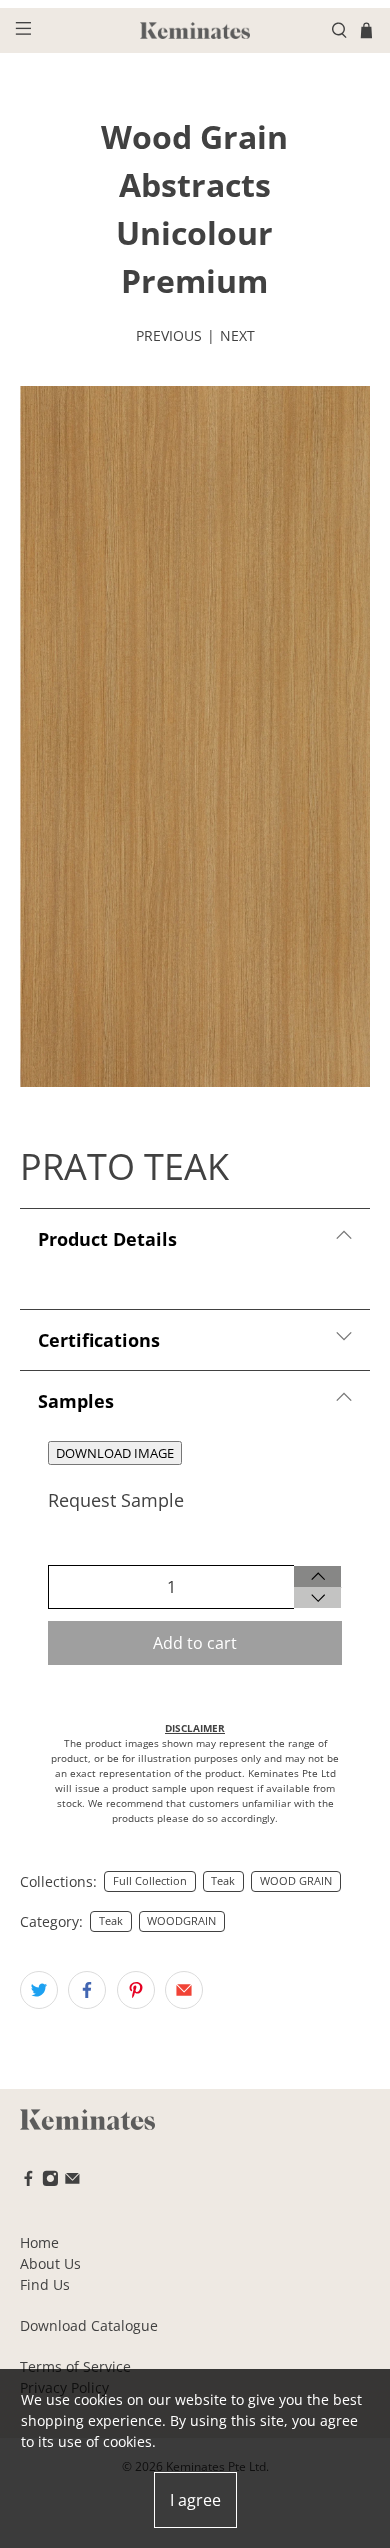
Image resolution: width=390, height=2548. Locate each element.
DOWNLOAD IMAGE (115, 1453)
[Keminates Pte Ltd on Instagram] (50, 2181)
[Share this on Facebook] (87, 1990)
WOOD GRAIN (296, 1881)
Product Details (107, 1239)
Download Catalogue (89, 2325)
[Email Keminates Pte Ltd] (72, 2181)
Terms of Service (75, 2366)
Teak (223, 1881)
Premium (194, 280)
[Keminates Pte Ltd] (195, 30)
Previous (169, 335)
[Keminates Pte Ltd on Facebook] (28, 2181)
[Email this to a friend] (184, 1990)
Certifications (99, 1340)
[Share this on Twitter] (39, 1990)
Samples (76, 1401)
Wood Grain (194, 136)
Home (39, 2242)
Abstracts (195, 184)
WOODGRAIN (181, 1921)
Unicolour (194, 232)
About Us (50, 2263)
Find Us (45, 2284)
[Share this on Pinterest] (136, 1990)
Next (237, 335)
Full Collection (150, 1881)
